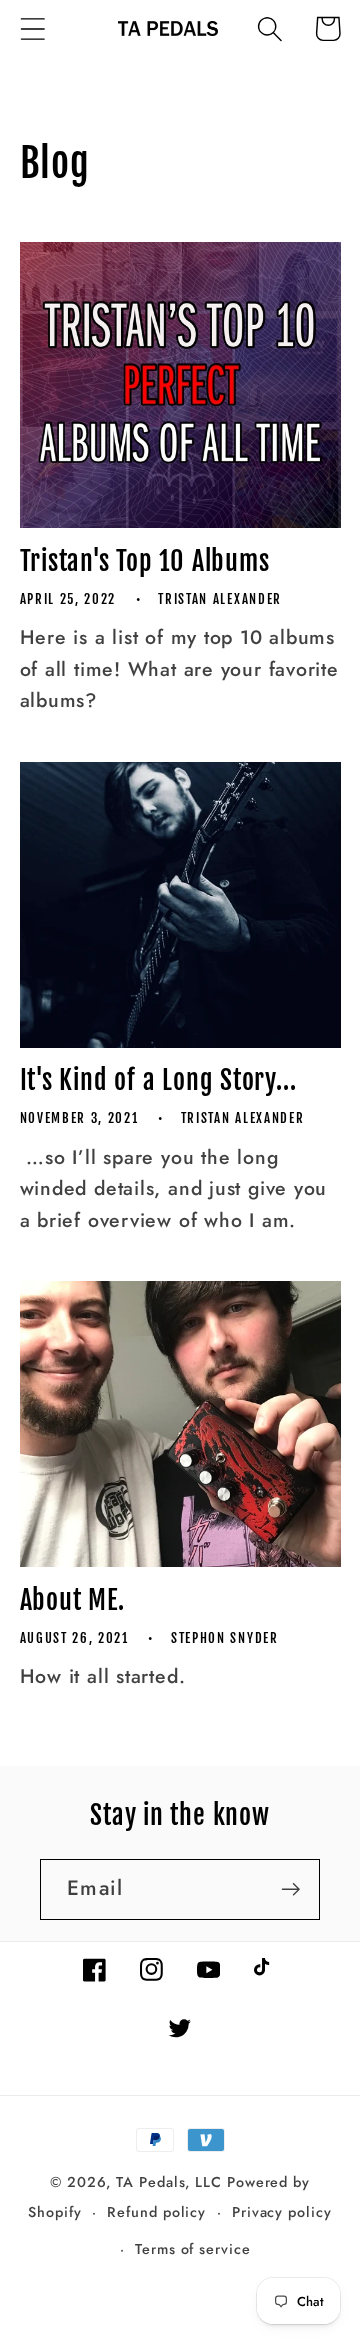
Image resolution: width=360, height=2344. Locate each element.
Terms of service (193, 2249)
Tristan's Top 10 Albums (145, 561)
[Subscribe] (290, 1889)
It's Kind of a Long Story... (158, 1080)
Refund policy (156, 2212)
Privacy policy (282, 2212)
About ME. (72, 1600)
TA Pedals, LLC (169, 2182)
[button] (32, 28)
